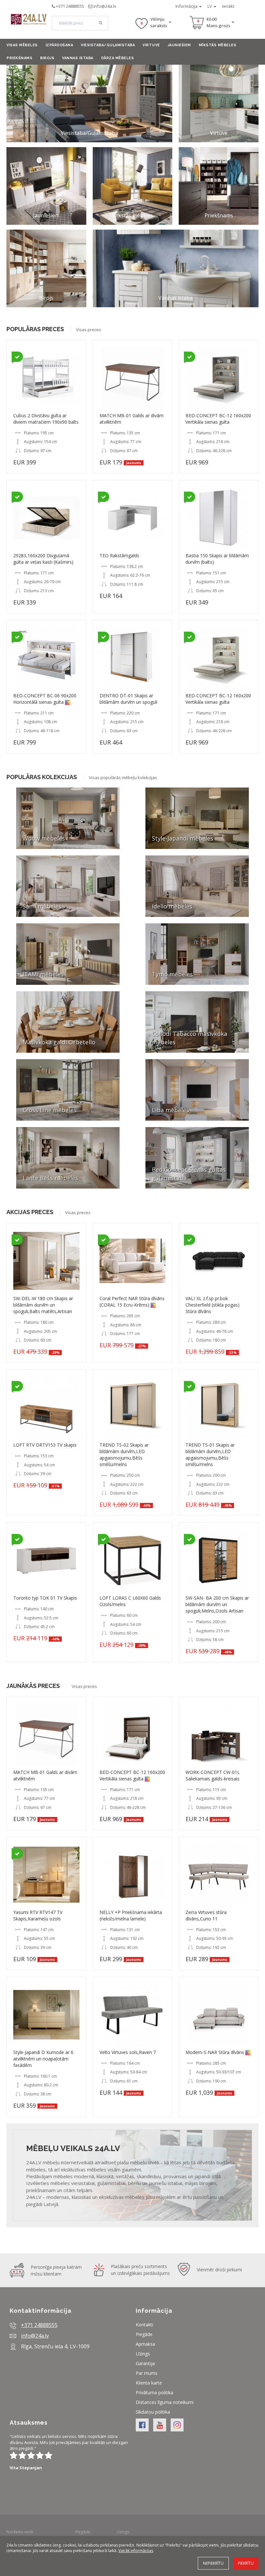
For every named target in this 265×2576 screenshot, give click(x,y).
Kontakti (144, 2325)
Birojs (47, 58)
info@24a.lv (105, 6)
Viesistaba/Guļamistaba (108, 45)
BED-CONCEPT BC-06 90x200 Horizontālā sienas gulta (45, 699)
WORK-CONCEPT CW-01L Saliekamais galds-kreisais (213, 1775)
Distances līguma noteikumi (165, 2402)
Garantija (145, 2363)
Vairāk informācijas (136, 2551)
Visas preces (89, 330)
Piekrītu (246, 2563)
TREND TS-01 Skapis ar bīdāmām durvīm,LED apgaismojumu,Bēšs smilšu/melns (210, 1455)
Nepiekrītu (213, 2563)
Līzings (143, 2354)
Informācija (187, 6)
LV (210, 6)
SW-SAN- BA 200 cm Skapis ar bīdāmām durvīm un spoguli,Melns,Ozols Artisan (217, 1604)
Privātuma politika (154, 2392)
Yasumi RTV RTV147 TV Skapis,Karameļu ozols (38, 1915)
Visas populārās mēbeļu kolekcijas (123, 777)
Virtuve (151, 45)
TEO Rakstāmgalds (119, 555)
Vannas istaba (78, 58)
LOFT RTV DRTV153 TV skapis (45, 1445)
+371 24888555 (70, 6)
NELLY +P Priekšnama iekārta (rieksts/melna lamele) (131, 1915)
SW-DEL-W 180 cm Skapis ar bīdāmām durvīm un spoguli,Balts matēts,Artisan (43, 1305)
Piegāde (144, 2334)
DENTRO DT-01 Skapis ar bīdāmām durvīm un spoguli (128, 699)
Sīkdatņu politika (153, 2412)
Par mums (147, 2373)
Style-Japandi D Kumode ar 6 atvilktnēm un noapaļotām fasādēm (43, 2059)
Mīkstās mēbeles (218, 45)
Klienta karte (149, 2383)
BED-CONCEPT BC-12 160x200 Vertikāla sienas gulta (218, 419)
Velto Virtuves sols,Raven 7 (128, 2052)
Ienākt (228, 6)
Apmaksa (145, 2344)
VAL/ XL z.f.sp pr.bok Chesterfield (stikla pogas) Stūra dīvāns (212, 1305)
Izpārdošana (59, 45)
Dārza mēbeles (118, 58)
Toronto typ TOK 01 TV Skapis (45, 1598)
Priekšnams (19, 58)
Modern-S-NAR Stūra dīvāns (215, 2052)
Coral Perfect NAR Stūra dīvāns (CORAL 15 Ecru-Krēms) (132, 1302)
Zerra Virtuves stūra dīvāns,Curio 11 (206, 1915)
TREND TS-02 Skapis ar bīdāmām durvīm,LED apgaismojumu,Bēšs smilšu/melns (124, 1455)
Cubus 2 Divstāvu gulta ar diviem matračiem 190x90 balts (46, 419)
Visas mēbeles (22, 45)
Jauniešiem (179, 45)
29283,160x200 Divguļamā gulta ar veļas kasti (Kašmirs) (43, 559)
